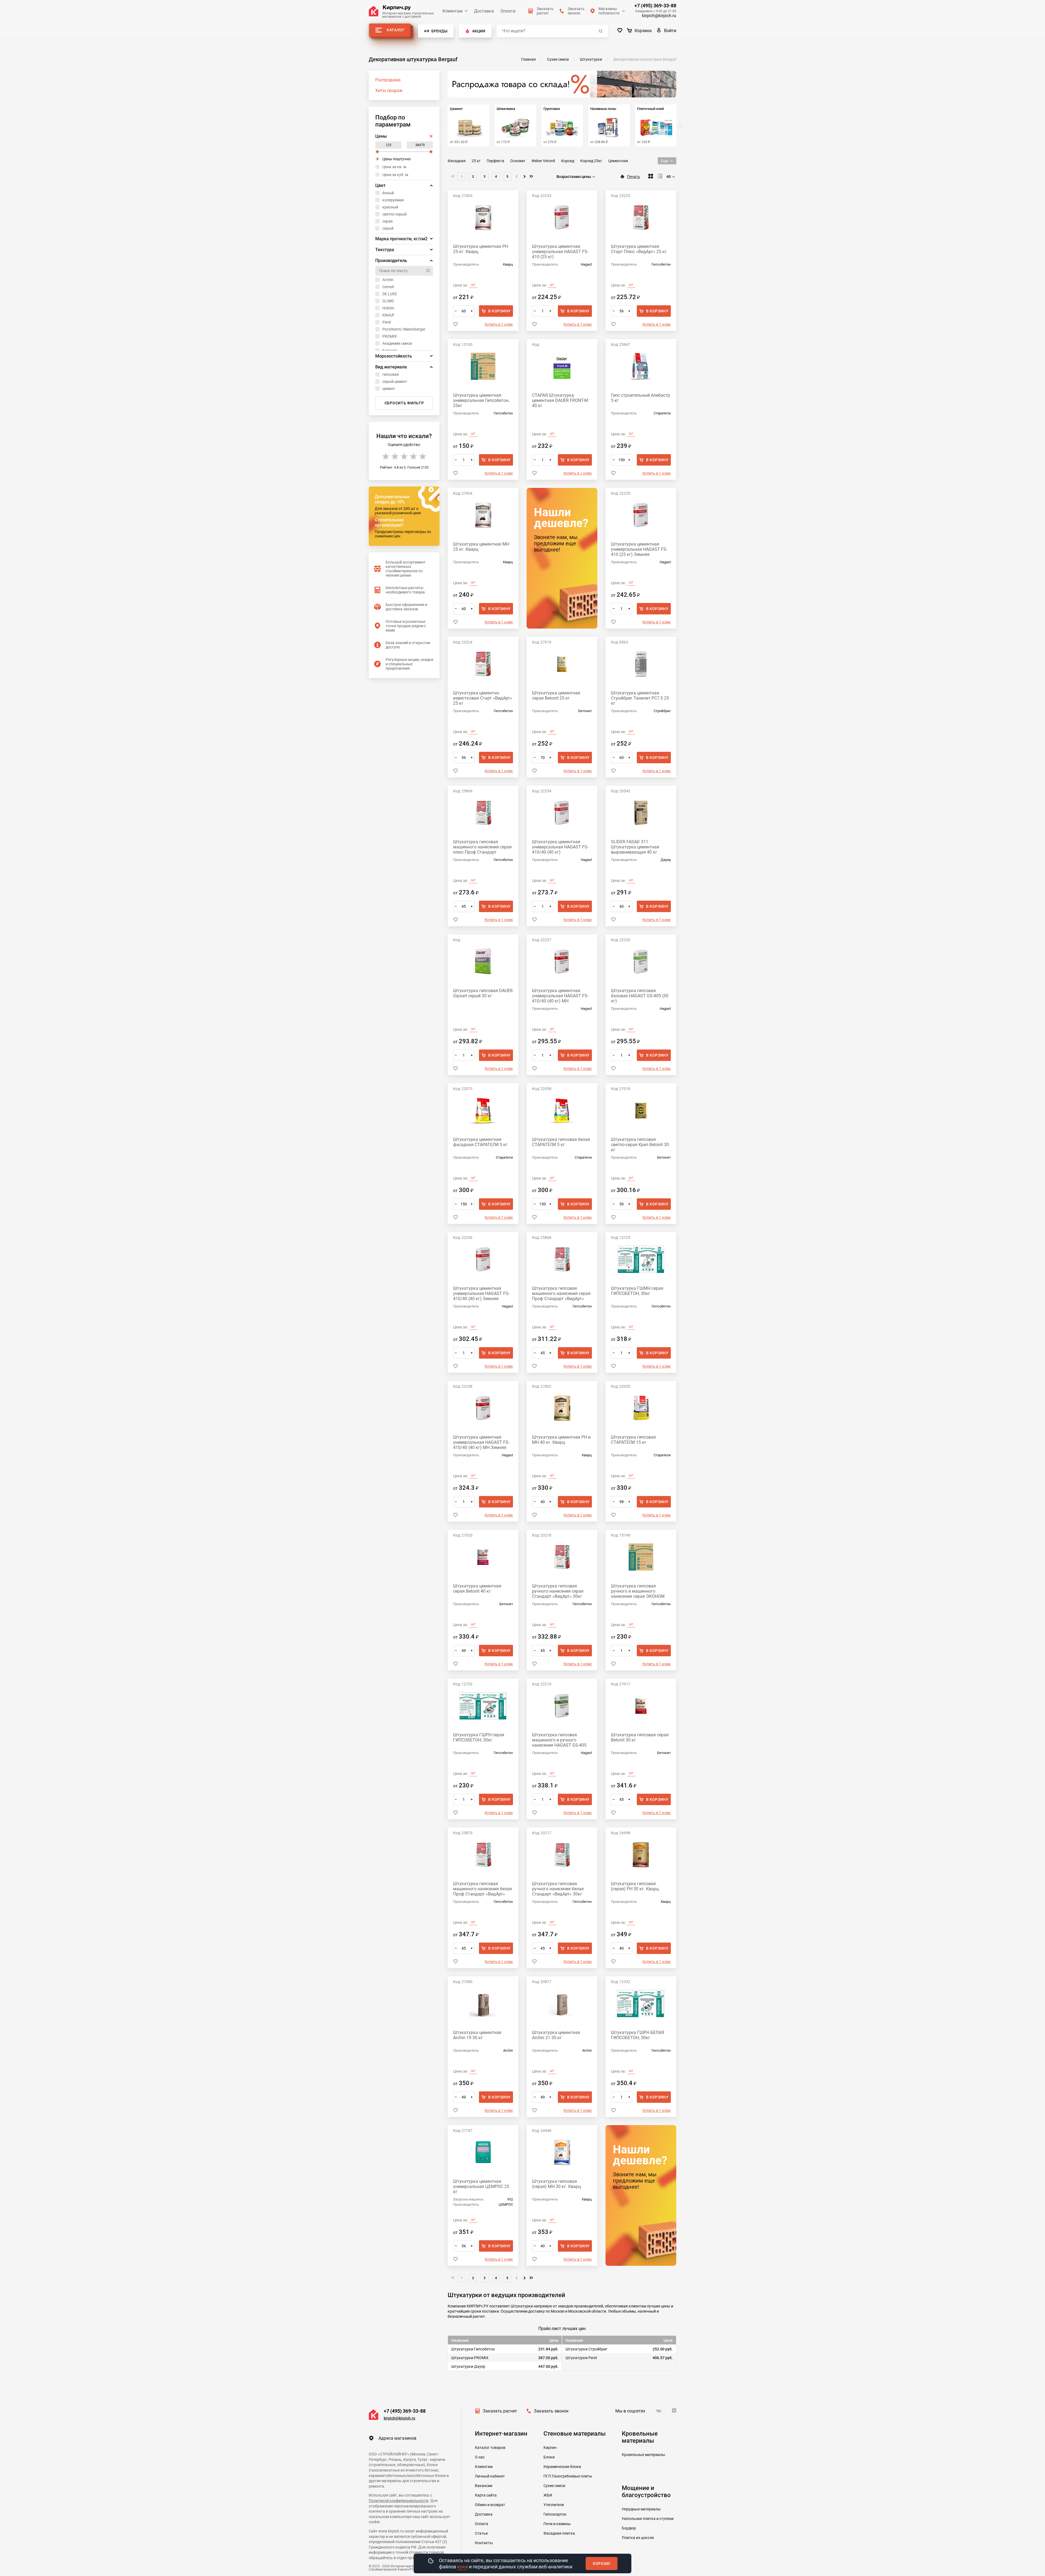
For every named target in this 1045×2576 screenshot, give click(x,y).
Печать (634, 177)
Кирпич (550, 2448)
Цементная (618, 161)
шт (473, 285)
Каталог (396, 30)
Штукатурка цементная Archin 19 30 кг (477, 2035)
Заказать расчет (500, 2411)
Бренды (439, 31)
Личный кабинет (490, 2476)
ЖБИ (548, 2495)
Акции (479, 31)
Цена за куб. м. (396, 175)
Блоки (549, 2457)
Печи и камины (557, 2524)
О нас (480, 2457)
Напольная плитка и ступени (648, 2519)
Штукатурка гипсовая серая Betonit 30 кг (640, 1737)
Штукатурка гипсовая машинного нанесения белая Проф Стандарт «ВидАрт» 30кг (482, 1889)
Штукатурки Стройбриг (586, 2349)
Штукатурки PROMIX (470, 2358)
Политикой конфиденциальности (399, 2501)
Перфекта (495, 161)
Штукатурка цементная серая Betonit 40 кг (477, 1589)
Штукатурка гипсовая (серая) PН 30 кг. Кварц (635, 1886)
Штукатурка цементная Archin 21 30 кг (556, 2035)
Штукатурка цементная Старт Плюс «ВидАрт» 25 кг (639, 249)
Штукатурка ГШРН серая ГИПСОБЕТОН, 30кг (479, 1737)
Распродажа (388, 80)
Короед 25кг (591, 161)
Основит (518, 161)
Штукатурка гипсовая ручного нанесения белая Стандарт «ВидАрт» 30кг (558, 1889)
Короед (568, 161)
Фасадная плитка (559, 2533)
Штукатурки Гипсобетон (473, 2349)
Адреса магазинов (397, 2438)
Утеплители (554, 2505)
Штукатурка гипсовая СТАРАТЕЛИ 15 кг (633, 1440)
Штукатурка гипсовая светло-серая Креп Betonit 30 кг (640, 1145)
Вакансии (484, 2486)
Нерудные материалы (641, 2509)
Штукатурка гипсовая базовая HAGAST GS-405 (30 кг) (640, 996)
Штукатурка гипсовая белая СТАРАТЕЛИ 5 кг (561, 1142)
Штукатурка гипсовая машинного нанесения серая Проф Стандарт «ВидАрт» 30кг (561, 1293)
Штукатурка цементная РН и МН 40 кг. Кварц (561, 1440)
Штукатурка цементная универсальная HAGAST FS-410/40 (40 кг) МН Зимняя (481, 1442)
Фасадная (457, 161)
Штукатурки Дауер (468, 2366)
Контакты (484, 2543)
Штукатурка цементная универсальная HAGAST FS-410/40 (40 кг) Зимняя (481, 1293)
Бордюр (629, 2528)
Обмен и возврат (490, 2505)
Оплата (508, 11)
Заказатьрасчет (545, 11)
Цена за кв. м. (395, 167)
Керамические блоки (562, 2467)
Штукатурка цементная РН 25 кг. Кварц (481, 249)
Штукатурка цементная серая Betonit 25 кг (556, 695)
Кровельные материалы (643, 2455)
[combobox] (577, 177)
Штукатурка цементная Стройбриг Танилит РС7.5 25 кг (640, 698)
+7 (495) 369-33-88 (655, 6)
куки (462, 2567)
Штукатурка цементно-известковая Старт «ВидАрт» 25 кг (483, 698)
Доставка (484, 11)
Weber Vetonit (543, 161)
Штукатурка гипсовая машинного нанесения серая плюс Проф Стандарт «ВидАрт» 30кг (482, 847)
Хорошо (602, 2563)
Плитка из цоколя (638, 2538)
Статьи (481, 2533)
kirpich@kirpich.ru (659, 16)
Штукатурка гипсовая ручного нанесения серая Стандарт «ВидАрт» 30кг (558, 1591)
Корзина (643, 31)
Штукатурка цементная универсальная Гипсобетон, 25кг (481, 400)
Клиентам (453, 11)
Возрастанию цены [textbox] (574, 177)
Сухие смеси (554, 2486)
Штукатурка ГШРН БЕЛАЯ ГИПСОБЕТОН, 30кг (637, 2035)
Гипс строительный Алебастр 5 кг (640, 398)
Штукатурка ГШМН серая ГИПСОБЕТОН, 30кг (637, 1291)
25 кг (476, 161)
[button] (680, 125)
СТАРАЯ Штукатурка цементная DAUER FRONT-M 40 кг (560, 400)
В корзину (500, 311)
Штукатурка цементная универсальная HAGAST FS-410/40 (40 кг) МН (560, 996)
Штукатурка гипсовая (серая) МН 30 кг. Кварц (556, 2184)
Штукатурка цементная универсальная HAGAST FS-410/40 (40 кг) (560, 847)
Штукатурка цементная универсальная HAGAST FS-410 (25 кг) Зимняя (639, 549)
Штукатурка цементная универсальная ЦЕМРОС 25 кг (481, 2186)
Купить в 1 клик (499, 324)
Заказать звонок (551, 2411)
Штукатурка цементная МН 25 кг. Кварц (481, 547)
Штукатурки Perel (581, 2358)
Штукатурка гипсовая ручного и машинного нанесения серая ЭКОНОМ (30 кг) (638, 1591)
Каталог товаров (490, 2448)
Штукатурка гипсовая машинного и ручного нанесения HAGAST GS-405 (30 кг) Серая (559, 1740)
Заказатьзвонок (576, 11)
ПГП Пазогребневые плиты (568, 2476)
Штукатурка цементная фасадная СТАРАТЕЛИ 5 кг (480, 1142)
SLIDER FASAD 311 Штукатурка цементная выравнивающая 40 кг (635, 847)
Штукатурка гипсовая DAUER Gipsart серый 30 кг (483, 993)
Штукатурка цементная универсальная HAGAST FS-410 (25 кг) (560, 252)
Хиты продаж (389, 90)
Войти (670, 31)
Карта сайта (486, 2495)
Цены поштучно (397, 159)
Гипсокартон (555, 2514)
